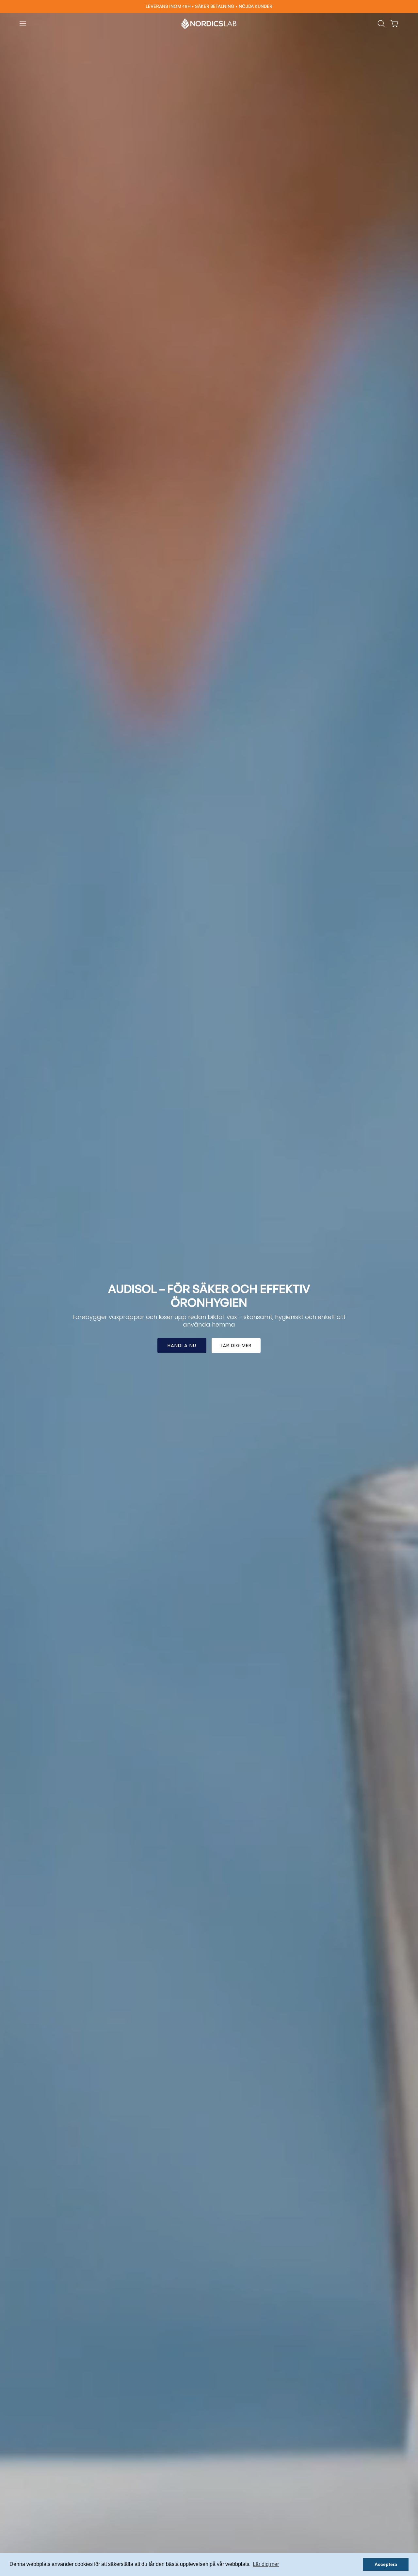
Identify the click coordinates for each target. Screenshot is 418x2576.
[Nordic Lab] (209, 24)
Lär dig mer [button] (266, 2564)
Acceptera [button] (386, 2564)
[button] (381, 24)
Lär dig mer (236, 1345)
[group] (209, 7)
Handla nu (182, 1345)
